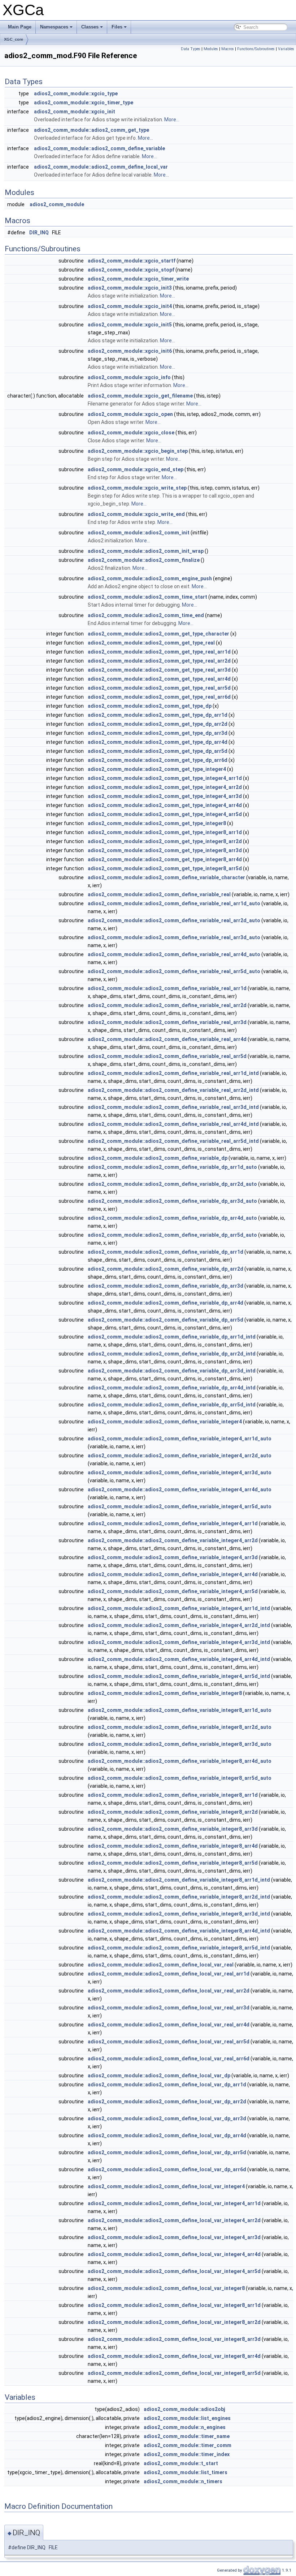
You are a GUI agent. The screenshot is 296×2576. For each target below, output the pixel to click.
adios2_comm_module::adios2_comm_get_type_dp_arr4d (158, 742)
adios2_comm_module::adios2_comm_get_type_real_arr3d (159, 670)
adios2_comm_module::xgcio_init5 (130, 325)
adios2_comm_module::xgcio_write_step (137, 488)
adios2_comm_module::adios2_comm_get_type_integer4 (157, 769)
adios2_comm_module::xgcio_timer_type (84, 103)
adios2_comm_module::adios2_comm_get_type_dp (150, 706)
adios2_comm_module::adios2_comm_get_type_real (151, 643)
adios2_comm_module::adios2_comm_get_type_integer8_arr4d (165, 859)
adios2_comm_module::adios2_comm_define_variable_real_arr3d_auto (174, 937)
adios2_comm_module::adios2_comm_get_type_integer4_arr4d (165, 805)
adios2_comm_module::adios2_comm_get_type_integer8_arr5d (165, 868)
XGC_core (14, 39)
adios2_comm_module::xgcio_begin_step (138, 451)
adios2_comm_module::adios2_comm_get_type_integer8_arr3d (165, 850)
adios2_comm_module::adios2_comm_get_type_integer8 (157, 823)
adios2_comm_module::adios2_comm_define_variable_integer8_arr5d (173, 1863)
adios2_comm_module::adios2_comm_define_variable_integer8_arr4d (173, 1846)
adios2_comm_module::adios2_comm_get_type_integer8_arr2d (165, 841)
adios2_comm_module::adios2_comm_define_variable (99, 148)
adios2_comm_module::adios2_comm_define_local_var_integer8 (166, 2288)
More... (172, 120)
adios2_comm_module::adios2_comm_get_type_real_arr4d (159, 679)
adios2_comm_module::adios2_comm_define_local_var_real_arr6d (169, 2059)
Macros (228, 49)
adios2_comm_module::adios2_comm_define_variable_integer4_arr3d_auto (180, 1473)
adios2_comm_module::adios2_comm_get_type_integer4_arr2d (165, 787)
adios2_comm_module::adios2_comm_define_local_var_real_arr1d (169, 1974)
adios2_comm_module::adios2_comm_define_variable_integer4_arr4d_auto (180, 1489)
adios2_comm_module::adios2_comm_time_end (146, 615)
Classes (90, 27)
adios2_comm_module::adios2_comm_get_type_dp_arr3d (158, 733)
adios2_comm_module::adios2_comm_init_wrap (146, 551)
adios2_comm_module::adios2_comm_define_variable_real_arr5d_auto (174, 971)
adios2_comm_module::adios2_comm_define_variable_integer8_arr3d (173, 1829)
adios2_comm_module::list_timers (186, 2472)
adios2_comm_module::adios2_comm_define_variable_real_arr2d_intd (173, 1090)
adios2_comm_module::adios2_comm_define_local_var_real (161, 1965)
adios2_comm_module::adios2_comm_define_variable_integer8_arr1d (173, 1795)
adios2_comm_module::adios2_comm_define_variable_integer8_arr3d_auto (180, 1744)
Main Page (20, 27)
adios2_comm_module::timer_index (187, 2454)
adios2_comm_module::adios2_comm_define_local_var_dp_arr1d (167, 2085)
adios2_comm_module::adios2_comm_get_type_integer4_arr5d (165, 814)
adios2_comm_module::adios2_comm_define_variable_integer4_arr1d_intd (179, 1608)
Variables (286, 49)
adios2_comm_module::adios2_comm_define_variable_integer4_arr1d (173, 1523)
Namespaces (54, 27)
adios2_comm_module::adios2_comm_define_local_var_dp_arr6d (167, 2169)
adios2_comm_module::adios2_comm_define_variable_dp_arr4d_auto (172, 1218)
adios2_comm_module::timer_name (187, 2436)
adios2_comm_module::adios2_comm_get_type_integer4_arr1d (165, 778)
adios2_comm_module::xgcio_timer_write (138, 279)
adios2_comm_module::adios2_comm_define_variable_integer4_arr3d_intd (179, 1642)
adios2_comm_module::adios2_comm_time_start (147, 597)
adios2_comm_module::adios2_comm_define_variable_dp (158, 1158)
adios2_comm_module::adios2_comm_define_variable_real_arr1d (167, 988)
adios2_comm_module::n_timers (183, 2481)
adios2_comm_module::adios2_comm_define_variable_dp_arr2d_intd (172, 1354)
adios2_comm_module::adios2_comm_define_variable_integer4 (165, 1422)
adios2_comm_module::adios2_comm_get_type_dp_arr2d (158, 724)
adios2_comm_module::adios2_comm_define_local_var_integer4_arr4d (174, 2254)
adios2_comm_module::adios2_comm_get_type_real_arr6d (159, 697)
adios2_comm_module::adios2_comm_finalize (144, 560)
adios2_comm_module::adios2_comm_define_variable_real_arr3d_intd (173, 1107)
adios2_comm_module (57, 204)
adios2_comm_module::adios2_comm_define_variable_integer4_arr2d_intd (179, 1625)
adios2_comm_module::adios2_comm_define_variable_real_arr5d (167, 1056)
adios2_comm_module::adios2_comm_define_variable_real (159, 894)
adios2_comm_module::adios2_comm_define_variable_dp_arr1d (166, 1252)
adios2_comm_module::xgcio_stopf (131, 270)
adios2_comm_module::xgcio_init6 (130, 351)
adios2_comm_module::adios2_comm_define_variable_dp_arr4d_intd (172, 1388)
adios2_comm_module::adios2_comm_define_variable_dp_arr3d (166, 1286)
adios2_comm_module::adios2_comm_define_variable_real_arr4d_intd (173, 1124)
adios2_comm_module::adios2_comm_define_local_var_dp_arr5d (167, 2152)
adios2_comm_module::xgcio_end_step (136, 469)
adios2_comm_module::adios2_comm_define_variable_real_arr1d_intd (173, 1073)
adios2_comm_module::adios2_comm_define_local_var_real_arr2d (169, 1991)
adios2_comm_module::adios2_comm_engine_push (150, 578)
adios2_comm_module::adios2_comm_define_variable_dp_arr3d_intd (172, 1371)
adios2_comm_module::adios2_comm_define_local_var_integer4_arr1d (174, 2203)
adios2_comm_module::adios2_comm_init (139, 533)
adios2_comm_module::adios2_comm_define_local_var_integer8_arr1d (174, 2305)
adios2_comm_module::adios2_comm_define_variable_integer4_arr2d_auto (180, 1456)
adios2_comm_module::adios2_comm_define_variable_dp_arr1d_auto (172, 1167)
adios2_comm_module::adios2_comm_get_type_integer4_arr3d (165, 796)
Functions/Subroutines (256, 49)
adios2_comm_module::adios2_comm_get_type (92, 130)
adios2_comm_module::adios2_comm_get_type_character (158, 634)
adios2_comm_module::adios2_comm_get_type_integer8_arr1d (165, 832)
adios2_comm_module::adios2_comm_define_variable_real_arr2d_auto (174, 920)
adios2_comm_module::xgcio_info (129, 377)
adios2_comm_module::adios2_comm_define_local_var (101, 167)
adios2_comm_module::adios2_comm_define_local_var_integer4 (166, 2186)
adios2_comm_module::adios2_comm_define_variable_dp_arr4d (166, 1303)
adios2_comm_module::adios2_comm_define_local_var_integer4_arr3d (174, 2237)
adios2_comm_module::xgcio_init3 (130, 288)
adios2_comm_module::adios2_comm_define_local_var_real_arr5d (169, 2042)
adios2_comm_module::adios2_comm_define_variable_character (166, 877)
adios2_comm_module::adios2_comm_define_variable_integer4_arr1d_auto (180, 1439)
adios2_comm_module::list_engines (187, 2418)
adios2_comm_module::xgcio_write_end (136, 514)
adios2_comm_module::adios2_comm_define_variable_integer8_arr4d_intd (179, 1931)
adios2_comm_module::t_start (181, 2463)
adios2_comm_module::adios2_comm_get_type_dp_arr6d (158, 760)
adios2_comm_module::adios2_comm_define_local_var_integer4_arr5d (174, 2271)
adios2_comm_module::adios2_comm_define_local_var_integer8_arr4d (174, 2356)
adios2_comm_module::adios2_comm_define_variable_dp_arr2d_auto (172, 1184)
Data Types (191, 49)
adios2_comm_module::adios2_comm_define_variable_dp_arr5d (166, 1320)
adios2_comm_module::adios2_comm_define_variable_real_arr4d (167, 1039)
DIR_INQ (39, 233)
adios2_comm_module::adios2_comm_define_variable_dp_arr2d (166, 1269)
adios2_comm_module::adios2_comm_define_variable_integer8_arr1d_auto (180, 1710)
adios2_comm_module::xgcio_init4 (130, 306)
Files (117, 27)
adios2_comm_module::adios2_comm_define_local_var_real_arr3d (169, 2008)
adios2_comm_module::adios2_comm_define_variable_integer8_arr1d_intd (179, 1880)
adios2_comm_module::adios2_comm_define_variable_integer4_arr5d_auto (180, 1506)
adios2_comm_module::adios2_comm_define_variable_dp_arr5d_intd (172, 1405)
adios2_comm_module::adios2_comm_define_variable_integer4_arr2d (173, 1540)
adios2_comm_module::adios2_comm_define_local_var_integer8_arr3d (174, 2339)
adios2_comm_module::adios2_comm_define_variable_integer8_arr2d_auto (180, 1727)
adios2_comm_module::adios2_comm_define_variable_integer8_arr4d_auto (180, 1761)
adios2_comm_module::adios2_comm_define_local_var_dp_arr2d (167, 2102)
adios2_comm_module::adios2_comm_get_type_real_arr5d (159, 688)
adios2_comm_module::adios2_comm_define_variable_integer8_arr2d (173, 1812)
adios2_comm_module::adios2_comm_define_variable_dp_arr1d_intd (172, 1337)
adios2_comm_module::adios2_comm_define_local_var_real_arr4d (169, 2025)
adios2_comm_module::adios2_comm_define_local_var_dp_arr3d (167, 2119)
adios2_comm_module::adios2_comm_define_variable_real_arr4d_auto (174, 954)
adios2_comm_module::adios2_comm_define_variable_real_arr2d (167, 1005)
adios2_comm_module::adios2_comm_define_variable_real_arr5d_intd (173, 1141)
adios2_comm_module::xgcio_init (75, 112)
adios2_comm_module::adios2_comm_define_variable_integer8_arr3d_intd (179, 1914)
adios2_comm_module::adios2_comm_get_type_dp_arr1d (158, 715)
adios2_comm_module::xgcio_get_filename (140, 396)
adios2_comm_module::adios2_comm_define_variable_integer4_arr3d (173, 1557)
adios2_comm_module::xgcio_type (76, 94)
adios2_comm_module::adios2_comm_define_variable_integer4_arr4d (173, 1574)
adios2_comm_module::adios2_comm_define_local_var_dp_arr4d (167, 2135)
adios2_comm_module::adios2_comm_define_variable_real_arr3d (167, 1022)
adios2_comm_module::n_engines (185, 2427)
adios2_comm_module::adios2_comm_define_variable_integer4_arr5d (173, 1591)
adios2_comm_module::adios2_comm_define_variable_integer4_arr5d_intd (179, 1676)
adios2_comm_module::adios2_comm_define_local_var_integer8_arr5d (174, 2373)
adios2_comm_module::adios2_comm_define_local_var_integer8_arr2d (174, 2322)
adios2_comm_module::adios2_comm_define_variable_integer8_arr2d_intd (179, 1897)
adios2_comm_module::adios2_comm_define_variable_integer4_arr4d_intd (179, 1659)
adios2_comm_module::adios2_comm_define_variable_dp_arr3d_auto (172, 1201)
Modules (211, 49)
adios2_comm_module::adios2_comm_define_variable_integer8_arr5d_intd (179, 1948)
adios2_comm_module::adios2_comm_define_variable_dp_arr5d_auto (172, 1235)
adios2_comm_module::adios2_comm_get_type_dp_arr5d (158, 751)
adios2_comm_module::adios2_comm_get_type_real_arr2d (159, 661)
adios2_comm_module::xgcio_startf (132, 261)
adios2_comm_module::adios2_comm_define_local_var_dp (159, 2076)
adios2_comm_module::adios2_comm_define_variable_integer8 (165, 1693)
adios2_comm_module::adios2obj (184, 2409)
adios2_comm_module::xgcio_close (131, 433)
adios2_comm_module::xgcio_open (130, 414)
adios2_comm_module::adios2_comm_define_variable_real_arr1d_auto (174, 903)
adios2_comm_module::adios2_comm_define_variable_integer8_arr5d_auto (180, 1778)
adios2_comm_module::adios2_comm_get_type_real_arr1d (159, 652)
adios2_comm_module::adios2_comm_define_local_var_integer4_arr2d (174, 2220)
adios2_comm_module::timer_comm (188, 2445)
